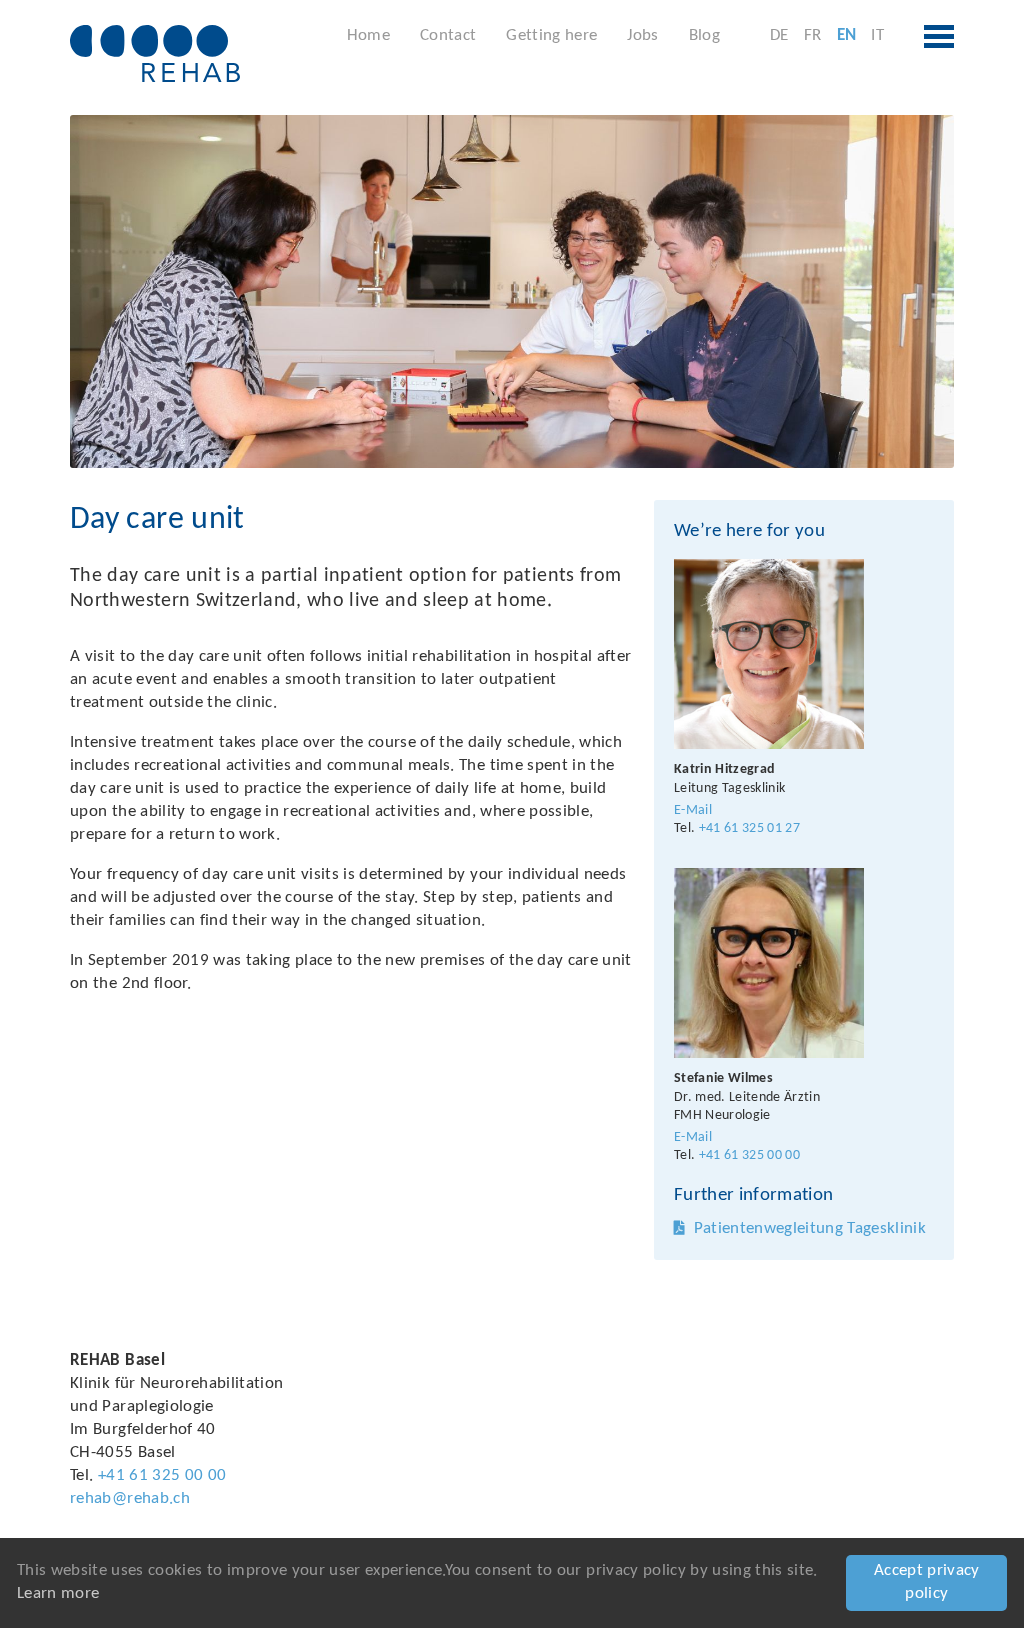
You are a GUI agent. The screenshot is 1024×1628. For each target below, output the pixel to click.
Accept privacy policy (927, 1582)
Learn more (58, 1593)
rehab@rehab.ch (130, 1498)
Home (368, 35)
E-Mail (693, 810)
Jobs (642, 35)
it (877, 35)
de (779, 35)
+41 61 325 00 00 (749, 1155)
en (847, 35)
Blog (704, 35)
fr (813, 35)
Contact (448, 35)
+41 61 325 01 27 (749, 828)
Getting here (551, 35)
